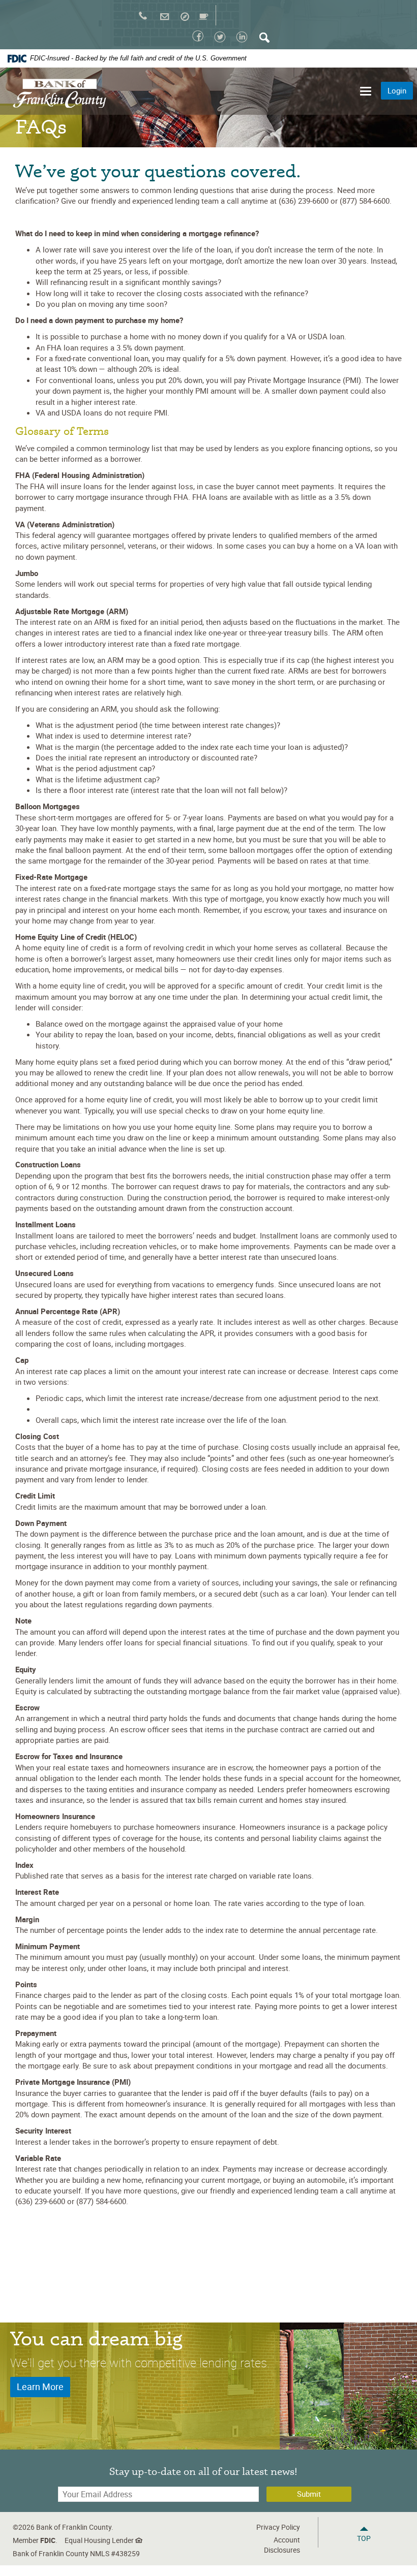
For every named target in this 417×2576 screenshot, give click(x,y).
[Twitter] (221, 40)
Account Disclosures (282, 2545)
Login (397, 90)
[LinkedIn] (243, 40)
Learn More (40, 2387)
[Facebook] (197, 39)
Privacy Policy (278, 2527)
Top (364, 2538)
